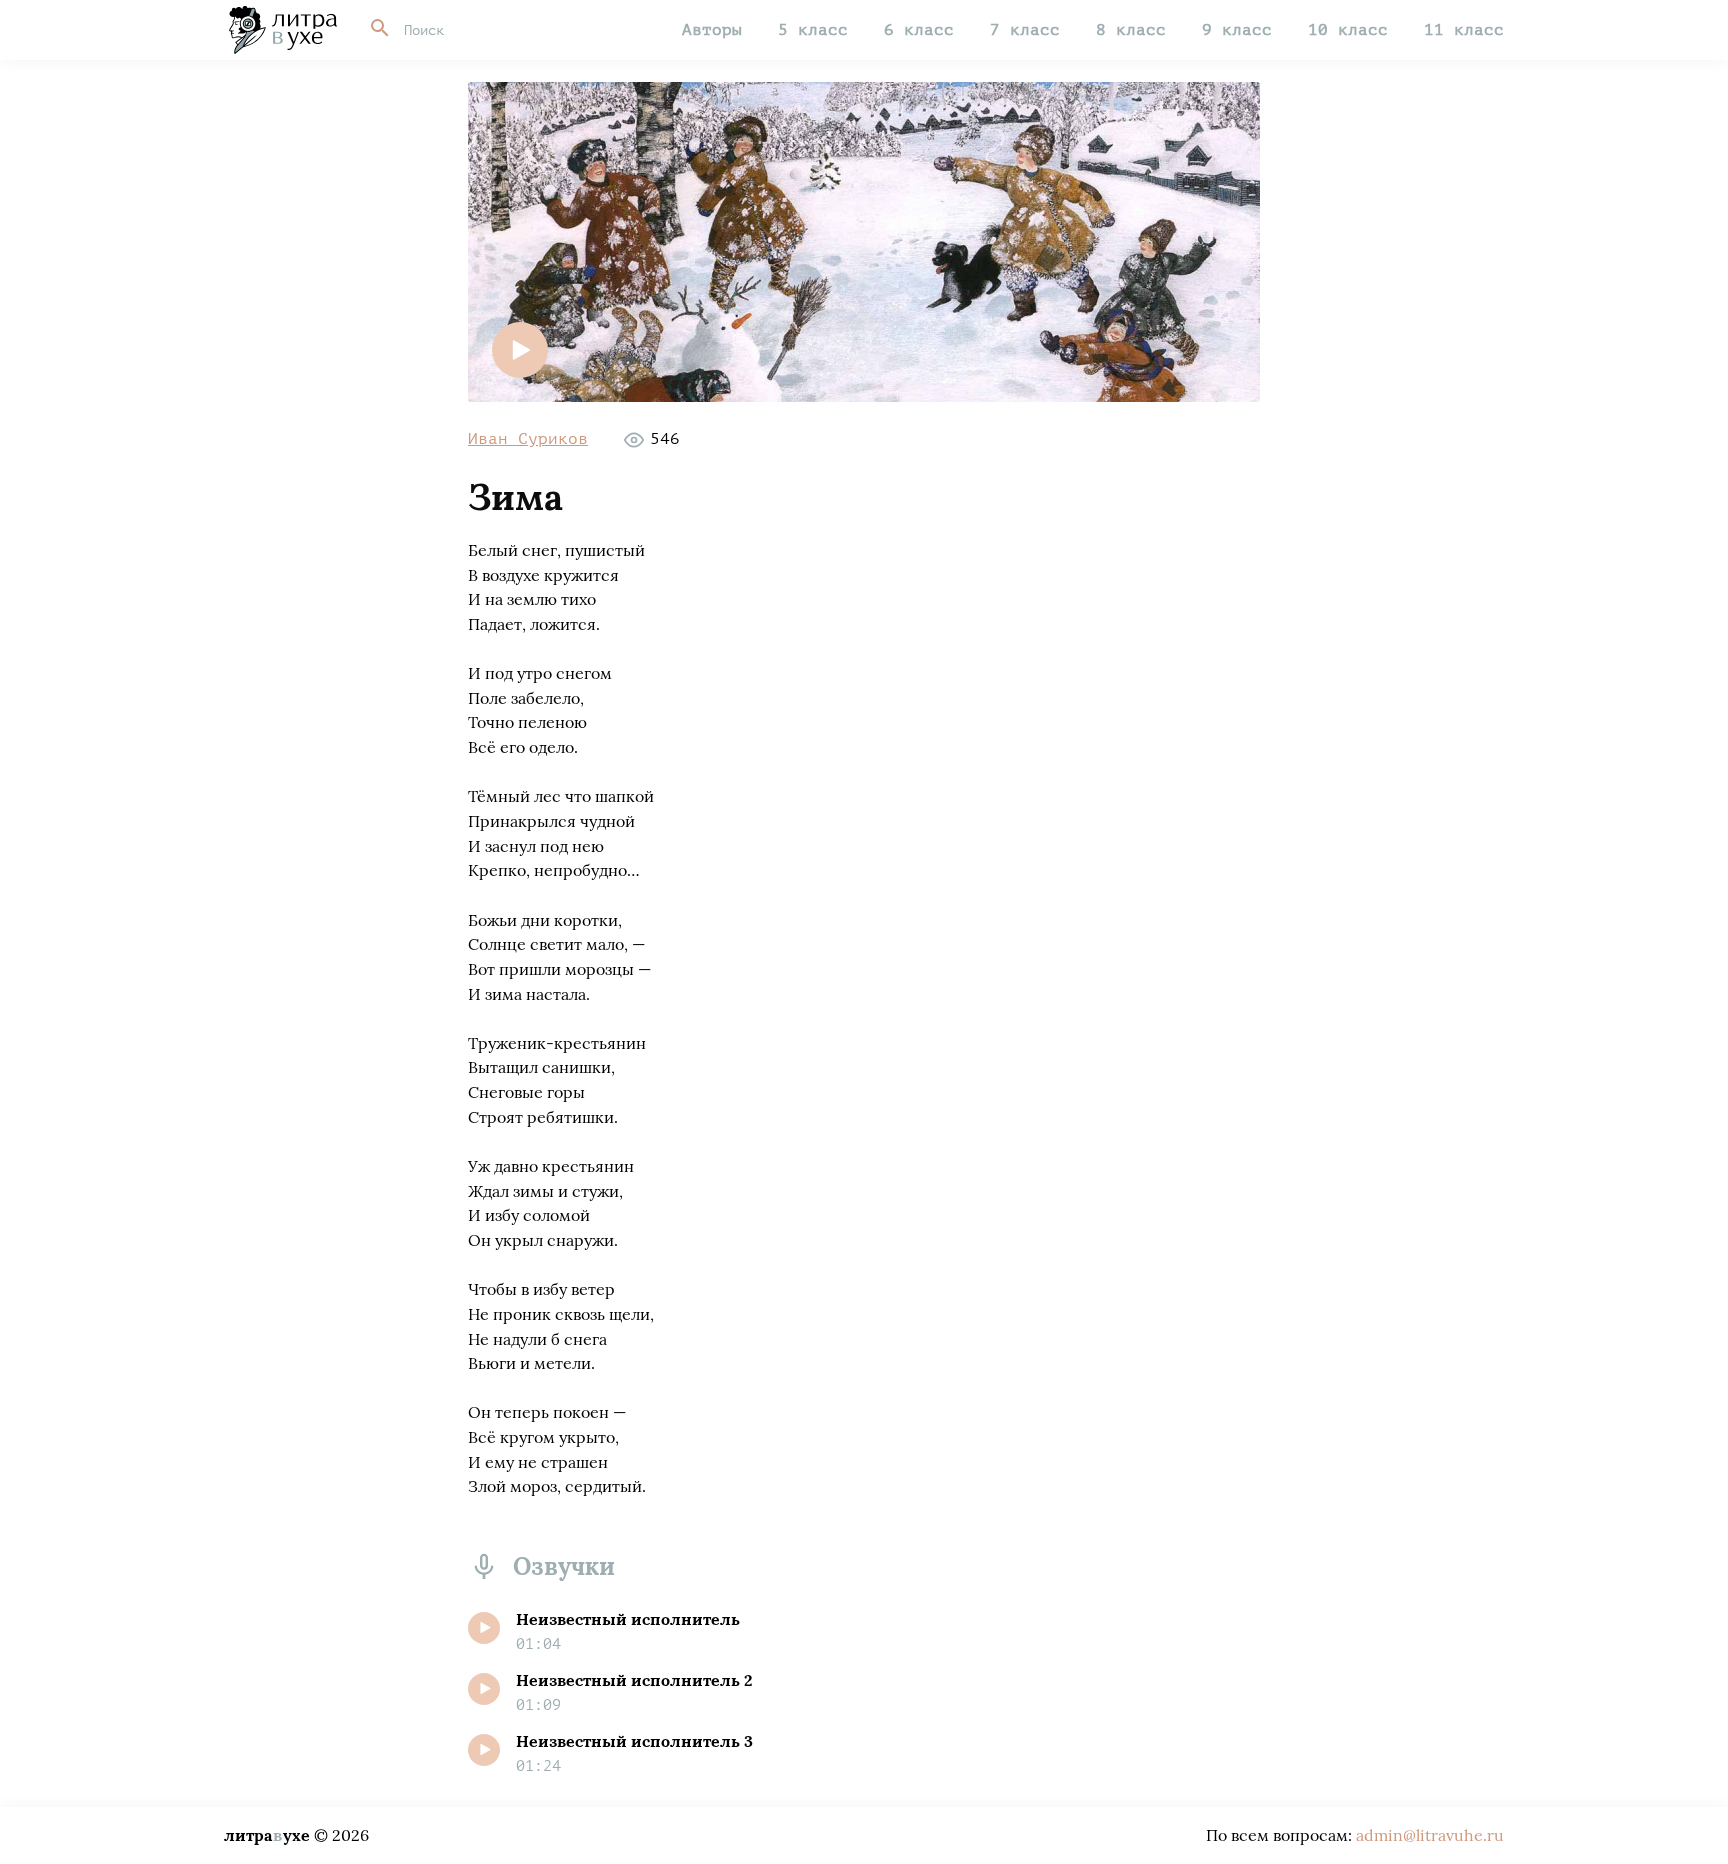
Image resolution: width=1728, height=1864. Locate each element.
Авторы (712, 30)
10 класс (1348, 30)
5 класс (813, 30)
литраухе (267, 1835)
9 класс (1237, 30)
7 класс (1025, 30)
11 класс (1464, 30)
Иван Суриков (528, 439)
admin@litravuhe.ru (1430, 1835)
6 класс (919, 30)
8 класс (1131, 30)
